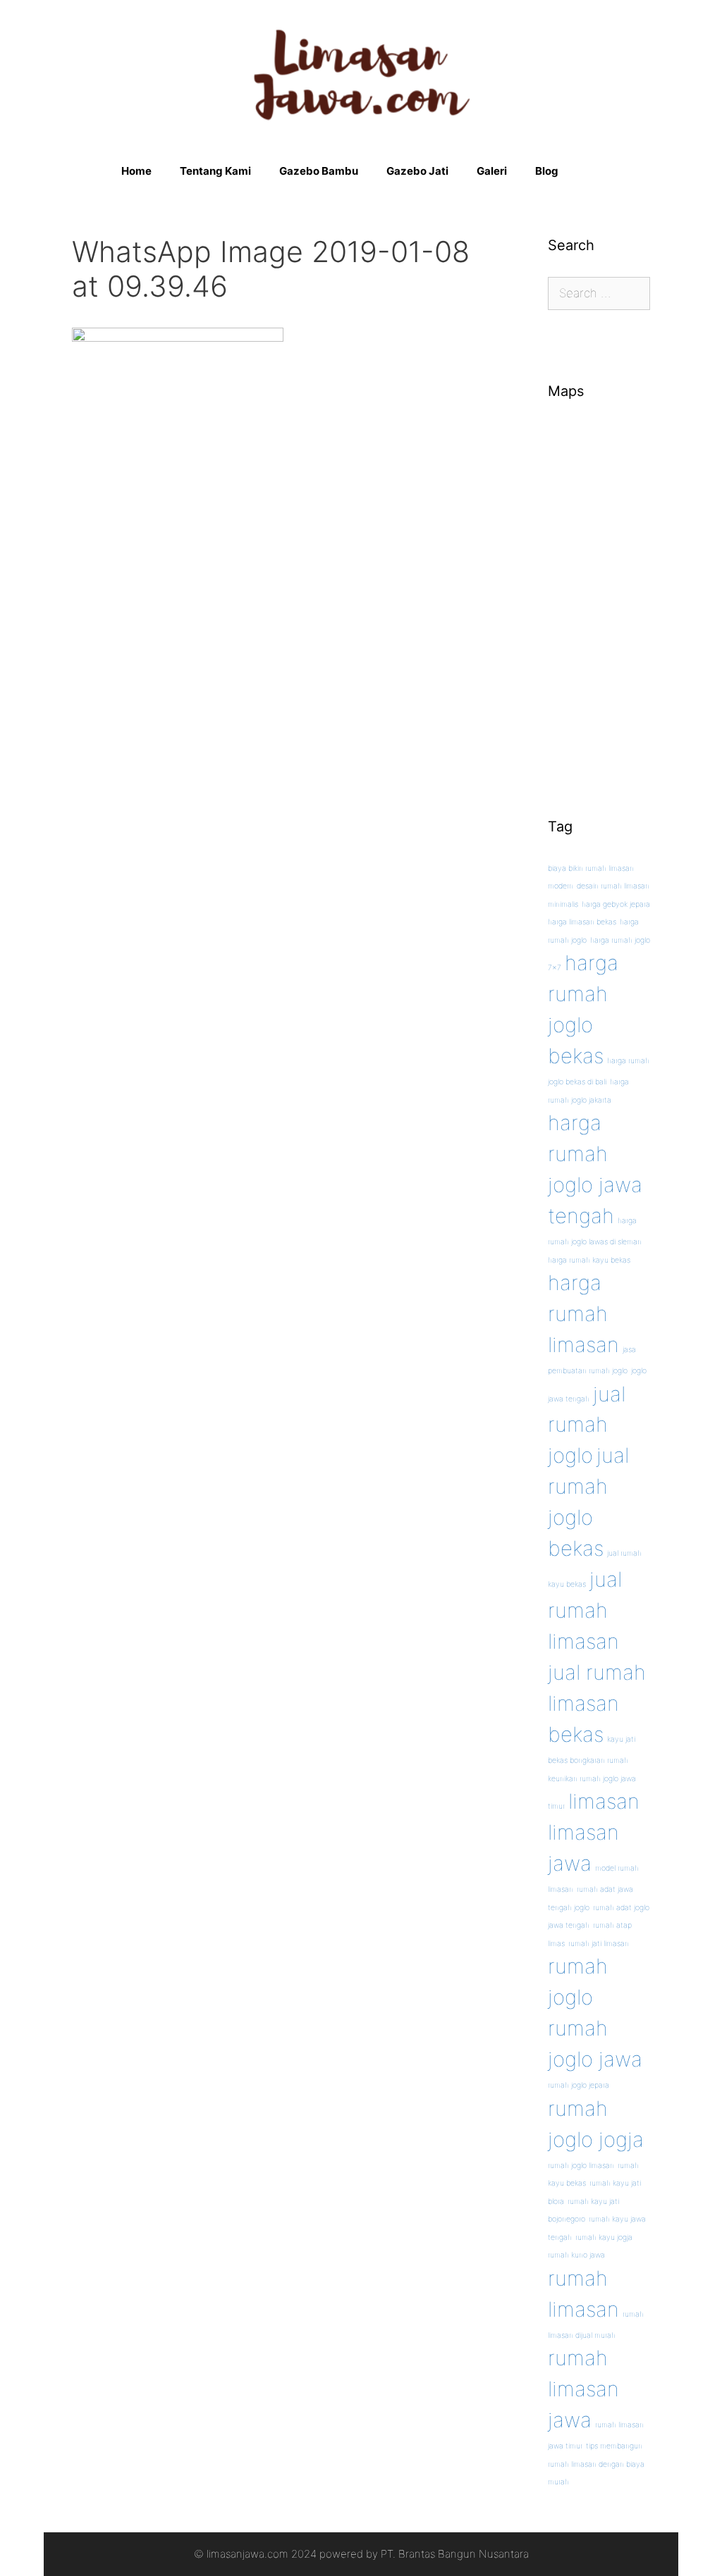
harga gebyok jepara (616, 904)
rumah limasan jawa (583, 2389)
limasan (604, 1801)
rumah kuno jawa (576, 2255)
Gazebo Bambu (319, 171)
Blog (547, 171)
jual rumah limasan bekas (597, 1703)
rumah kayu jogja (604, 2237)
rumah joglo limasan (581, 2166)
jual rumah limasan (585, 1610)
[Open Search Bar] (593, 171)
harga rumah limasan (583, 1314)
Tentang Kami (215, 171)
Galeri (492, 171)
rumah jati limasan (599, 1944)
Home (136, 171)
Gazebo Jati (417, 171)
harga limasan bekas (582, 922)
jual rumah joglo (587, 1425)
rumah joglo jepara (579, 2085)
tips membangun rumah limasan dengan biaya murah (596, 2464)
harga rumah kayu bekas (589, 1260)
